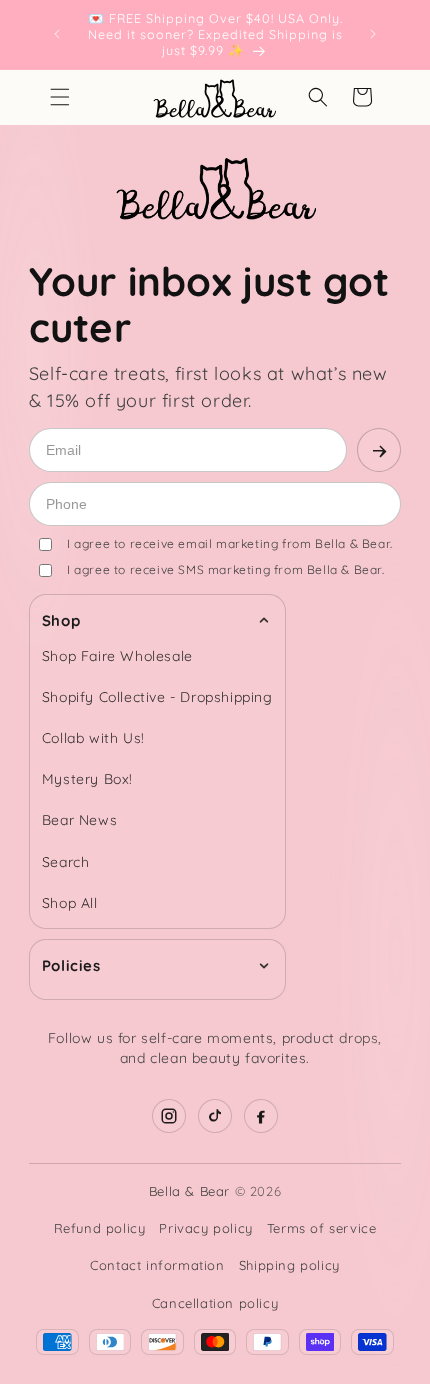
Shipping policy (289, 1265)
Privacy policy (205, 1228)
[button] (60, 97)
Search (66, 862)
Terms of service (322, 1228)
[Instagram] (169, 1116)
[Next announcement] (373, 34)
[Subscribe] (379, 450)
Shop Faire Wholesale (117, 656)
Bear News (79, 820)
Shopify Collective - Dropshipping (157, 697)
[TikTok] (215, 1116)
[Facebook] (261, 1116)
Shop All (70, 903)
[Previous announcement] (57, 34)
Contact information (157, 1265)
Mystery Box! (87, 779)
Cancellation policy (215, 1303)
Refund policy (100, 1228)
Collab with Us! (93, 738)
